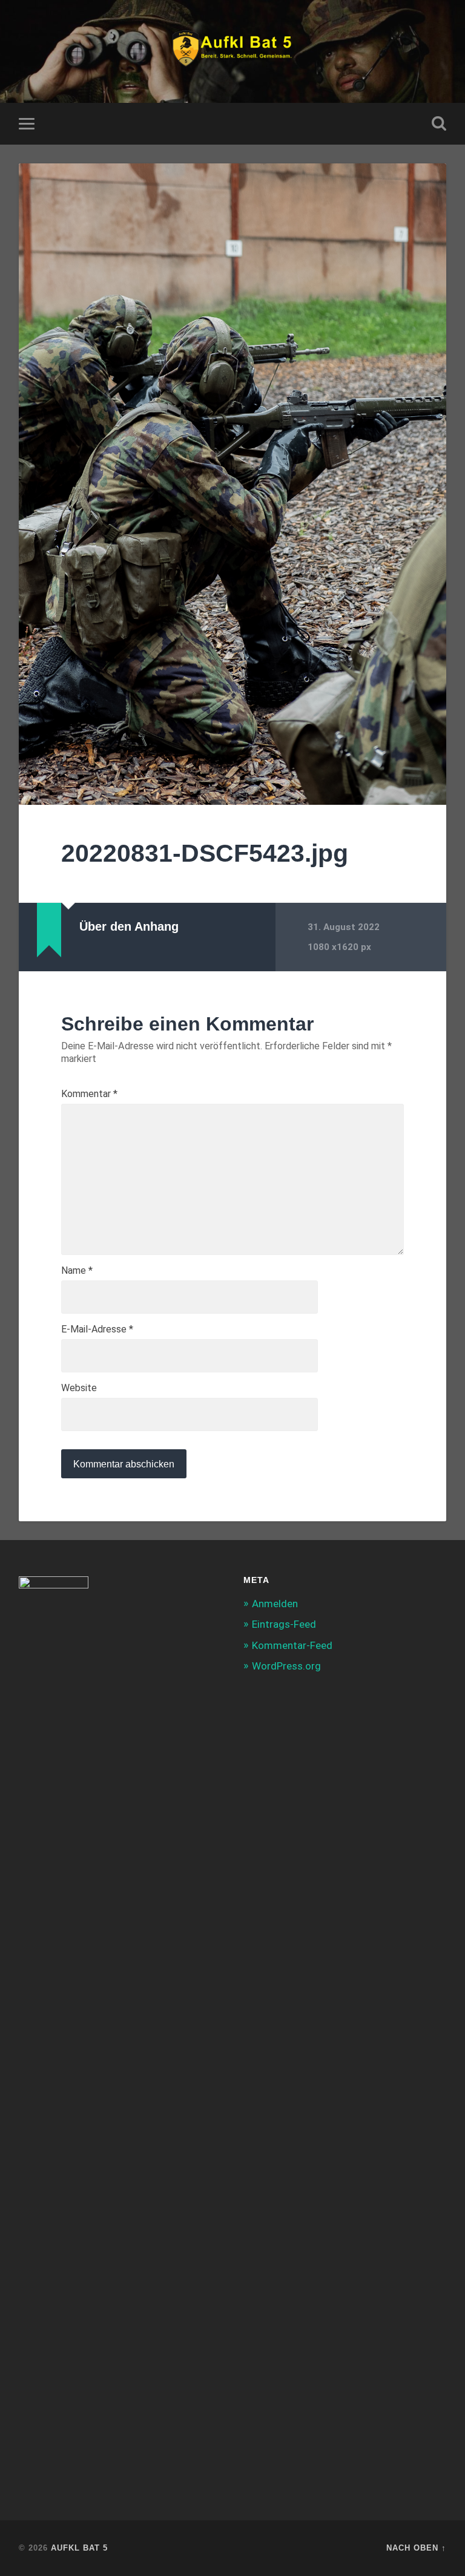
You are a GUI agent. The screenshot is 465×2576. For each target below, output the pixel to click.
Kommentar (89, 1094)
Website (79, 1388)
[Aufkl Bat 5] (233, 51)
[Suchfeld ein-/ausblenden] (439, 123)
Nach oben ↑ (416, 2548)
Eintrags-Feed (284, 1624)
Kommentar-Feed (292, 1645)
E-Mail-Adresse (97, 1329)
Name (77, 1271)
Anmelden (275, 1604)
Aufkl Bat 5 (79, 2548)
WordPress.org (286, 1666)
